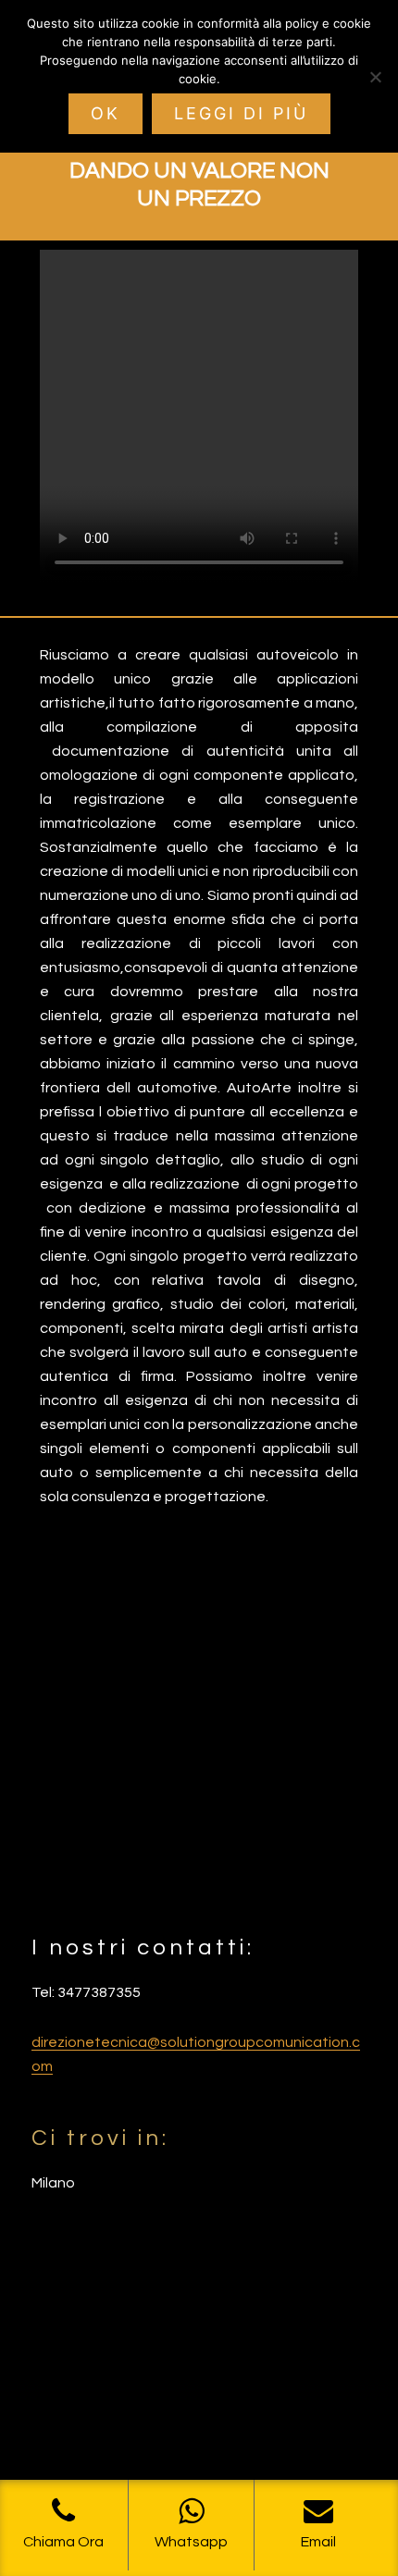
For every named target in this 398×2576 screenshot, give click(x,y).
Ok (106, 113)
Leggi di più (241, 113)
